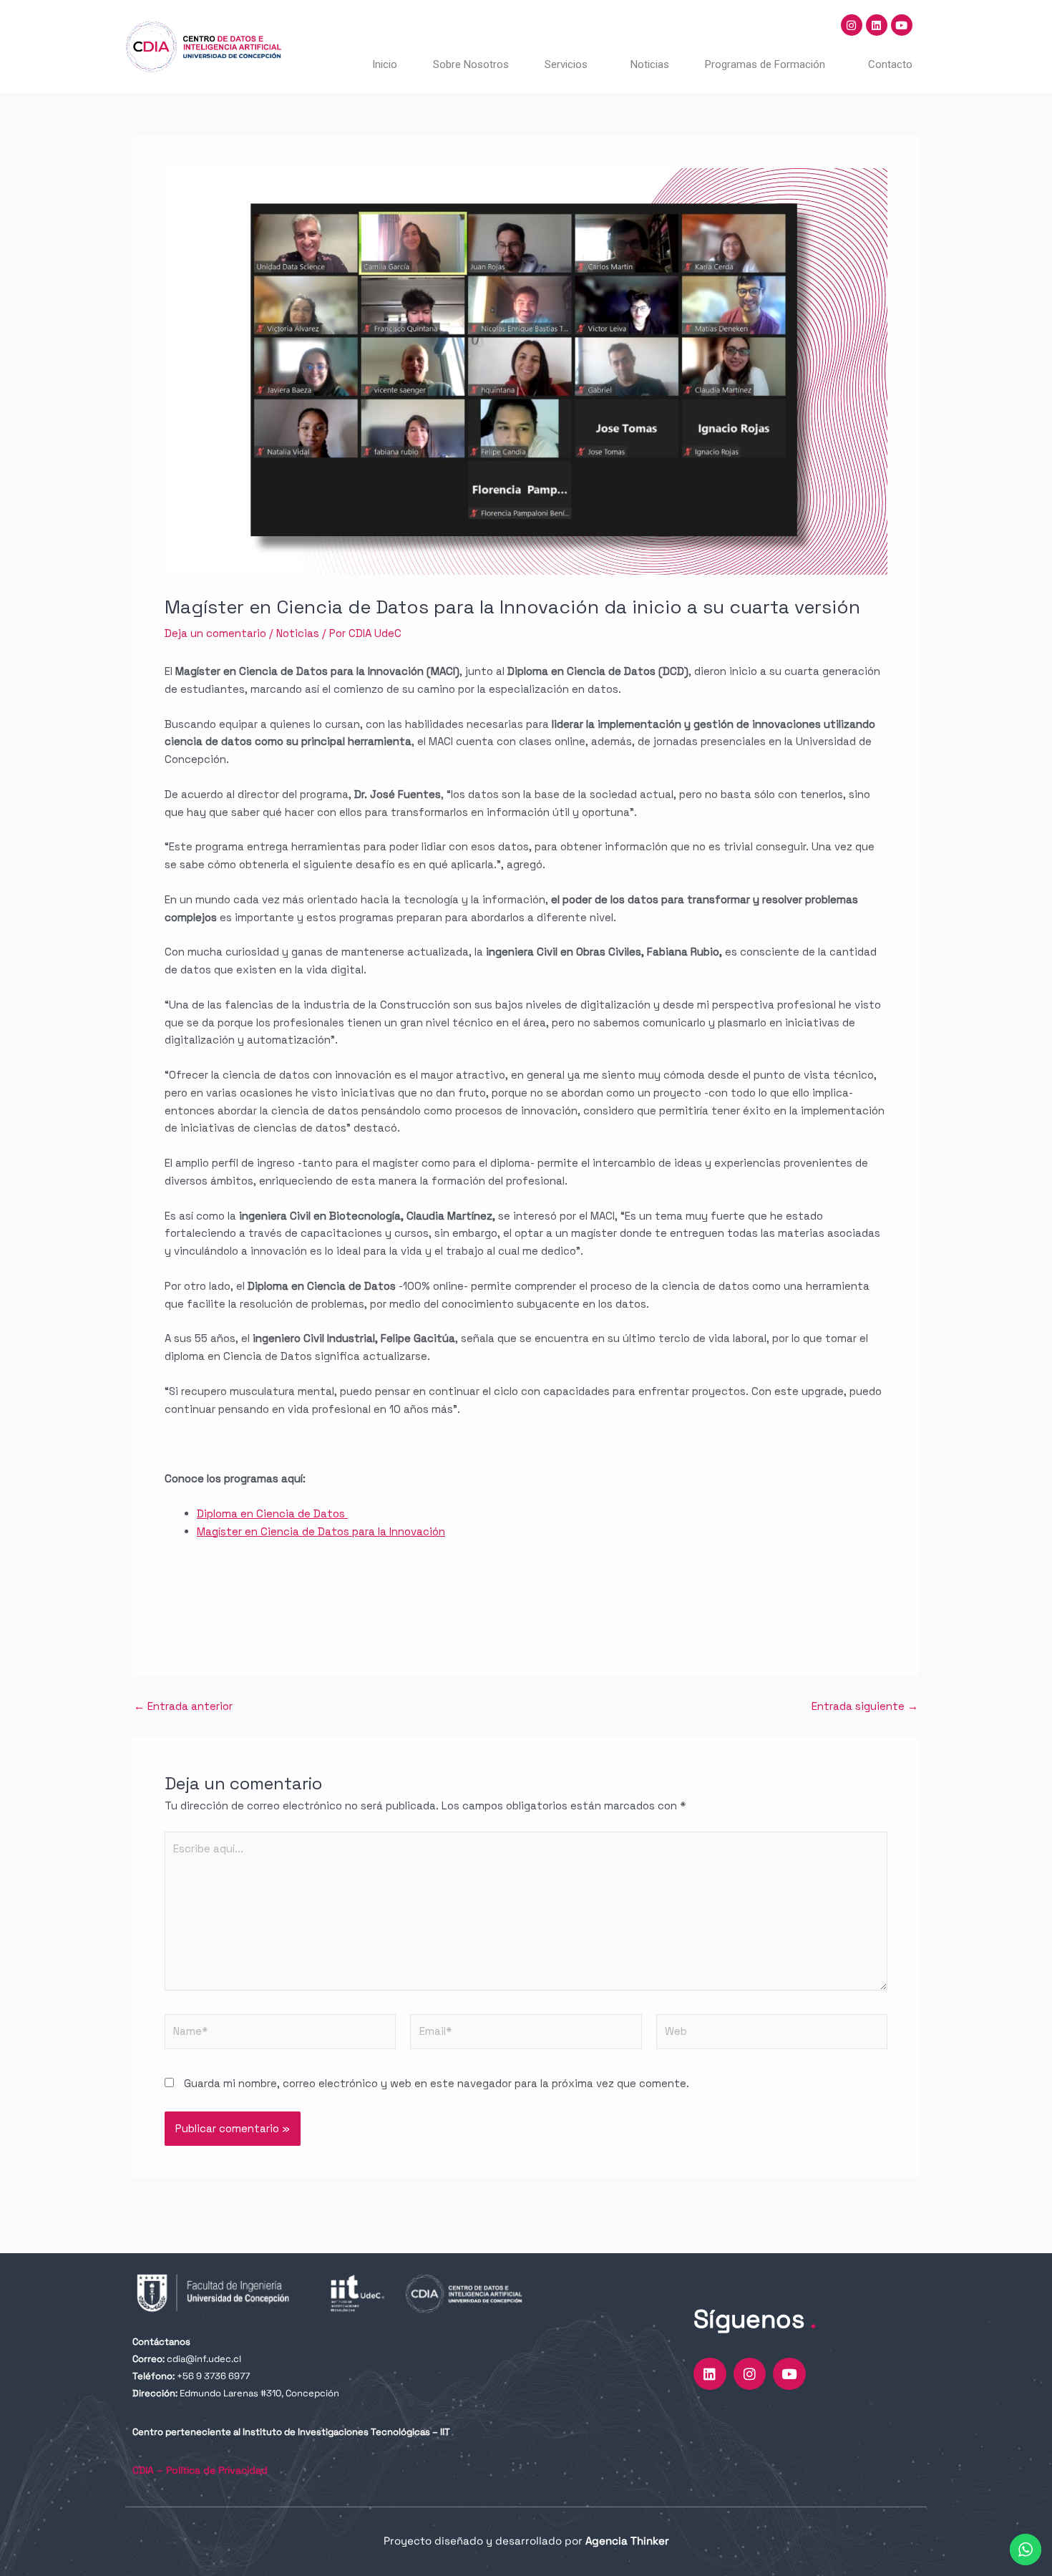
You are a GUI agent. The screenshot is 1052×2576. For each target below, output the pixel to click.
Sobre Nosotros (471, 64)
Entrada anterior (183, 1706)
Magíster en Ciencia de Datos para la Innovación (321, 1531)
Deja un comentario (215, 633)
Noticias (650, 64)
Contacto (890, 64)
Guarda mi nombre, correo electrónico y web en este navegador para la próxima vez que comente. (437, 2083)
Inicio (385, 64)
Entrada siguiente (865, 1706)
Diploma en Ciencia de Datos (272, 1513)
